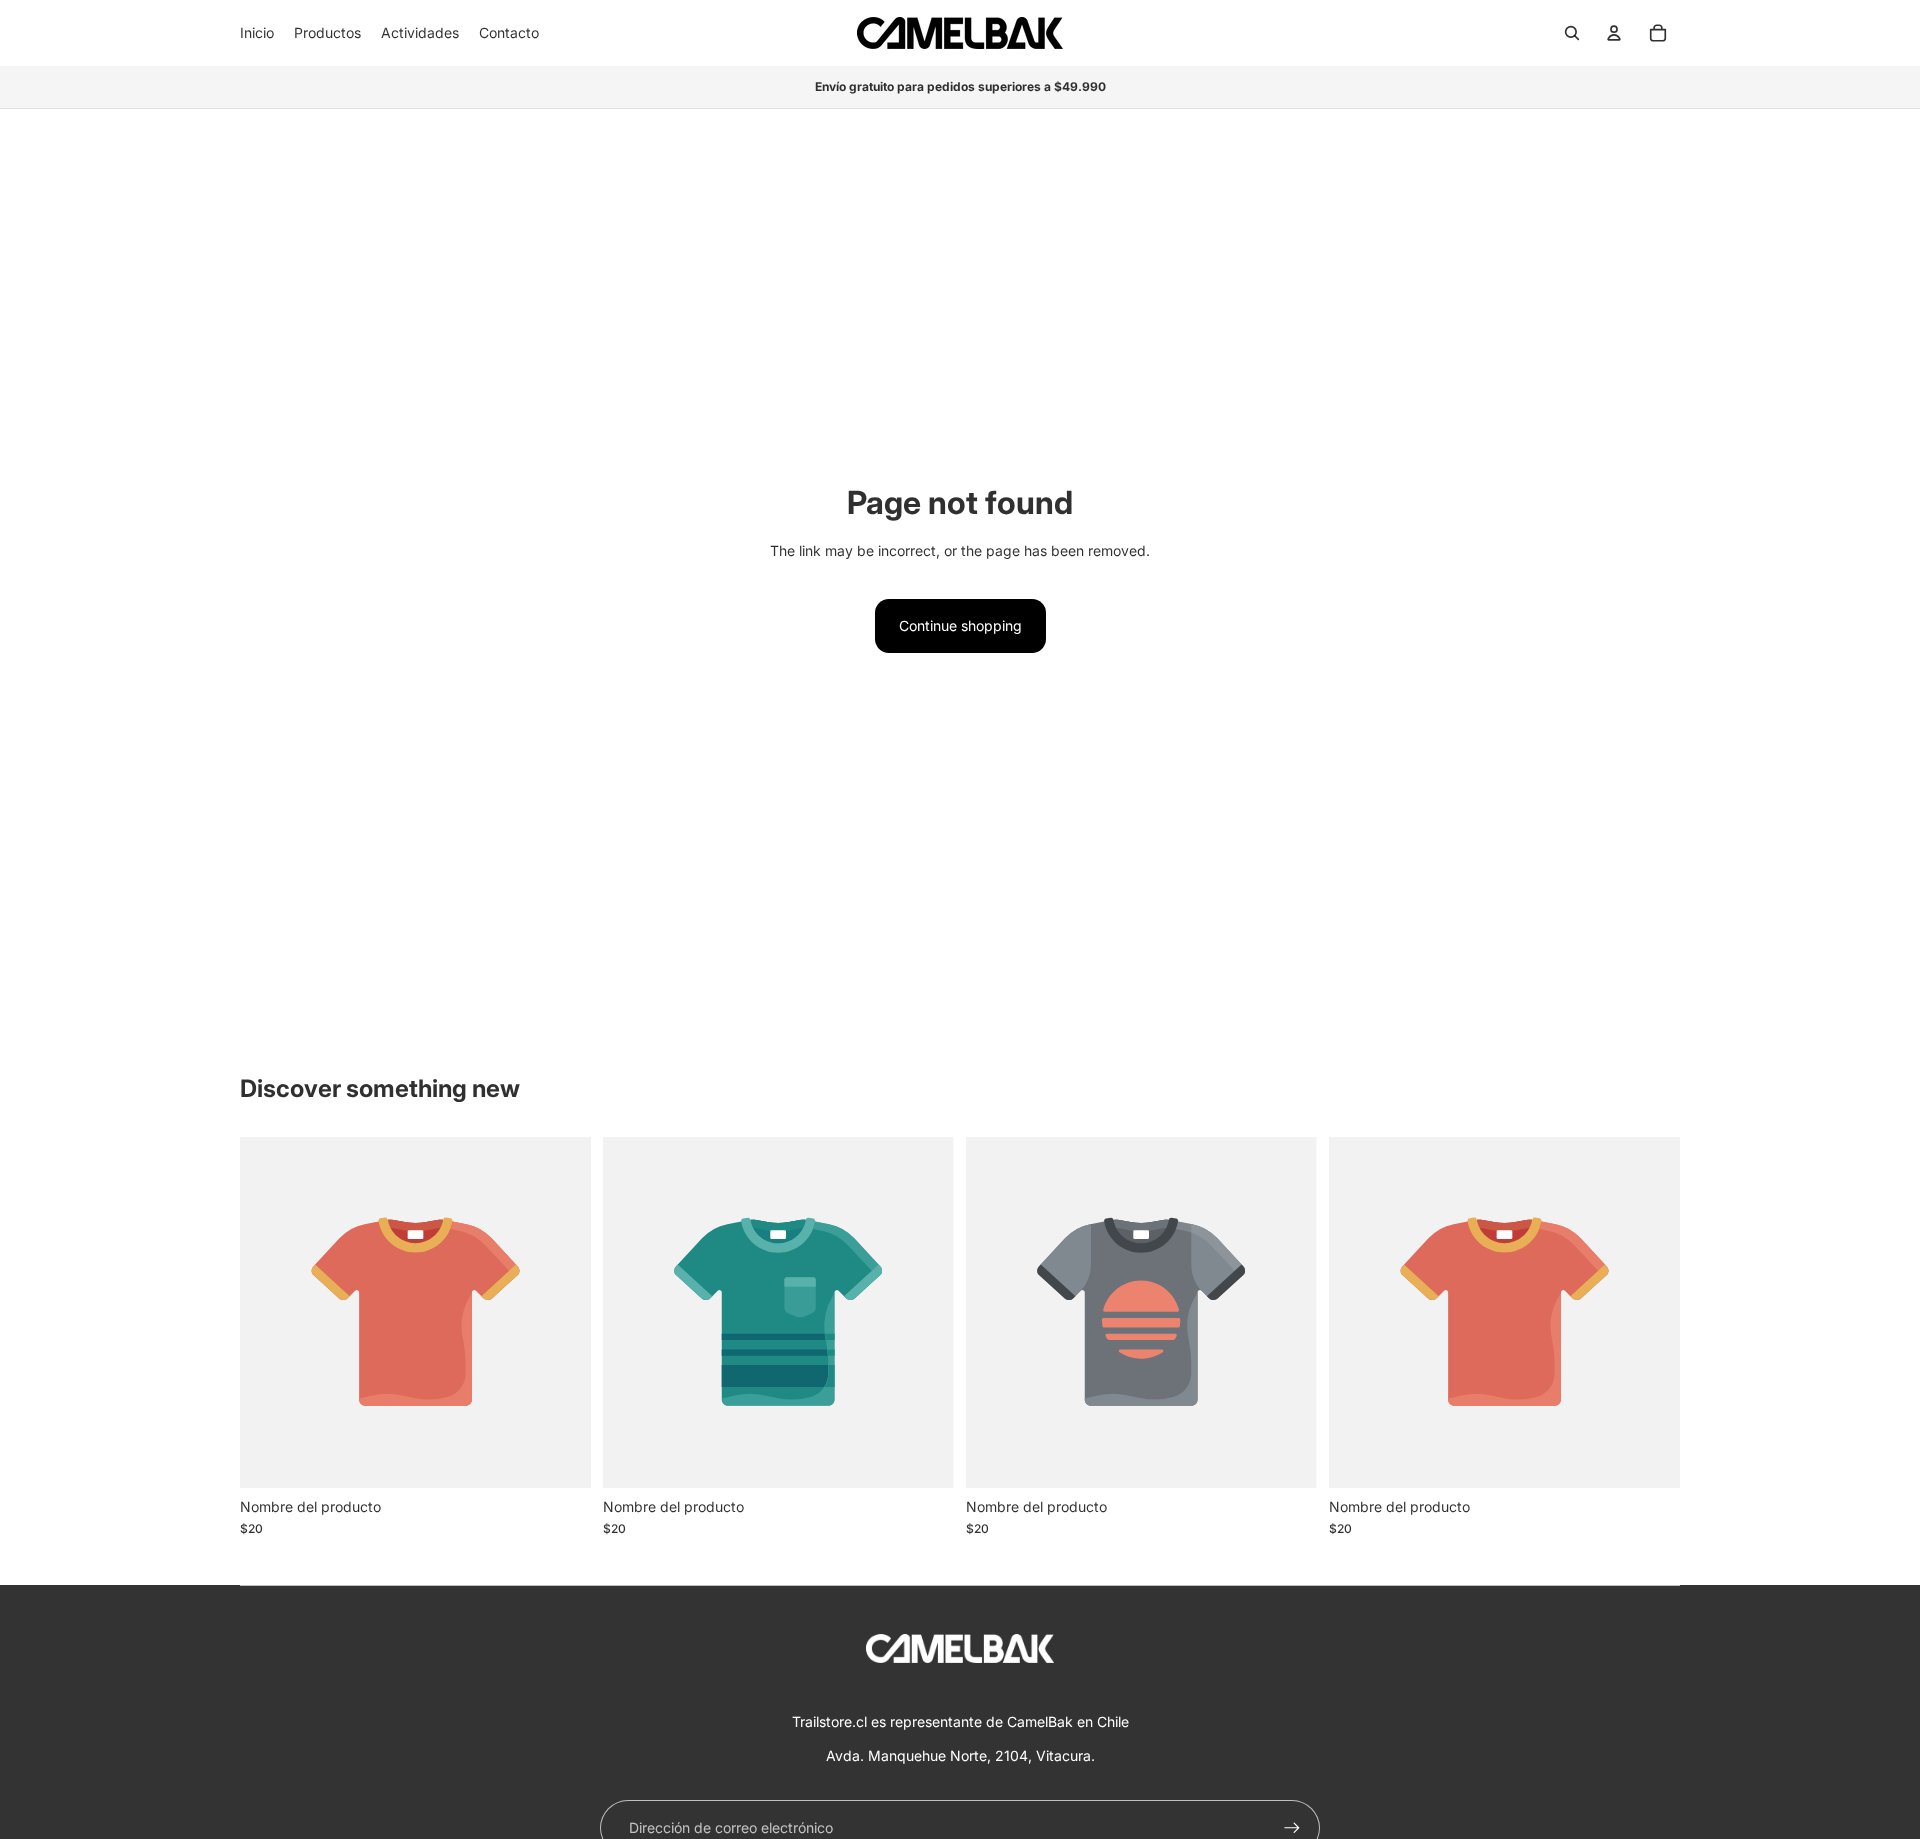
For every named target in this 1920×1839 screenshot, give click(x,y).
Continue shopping (960, 625)
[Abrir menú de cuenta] (1614, 33)
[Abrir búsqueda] (1572, 33)
